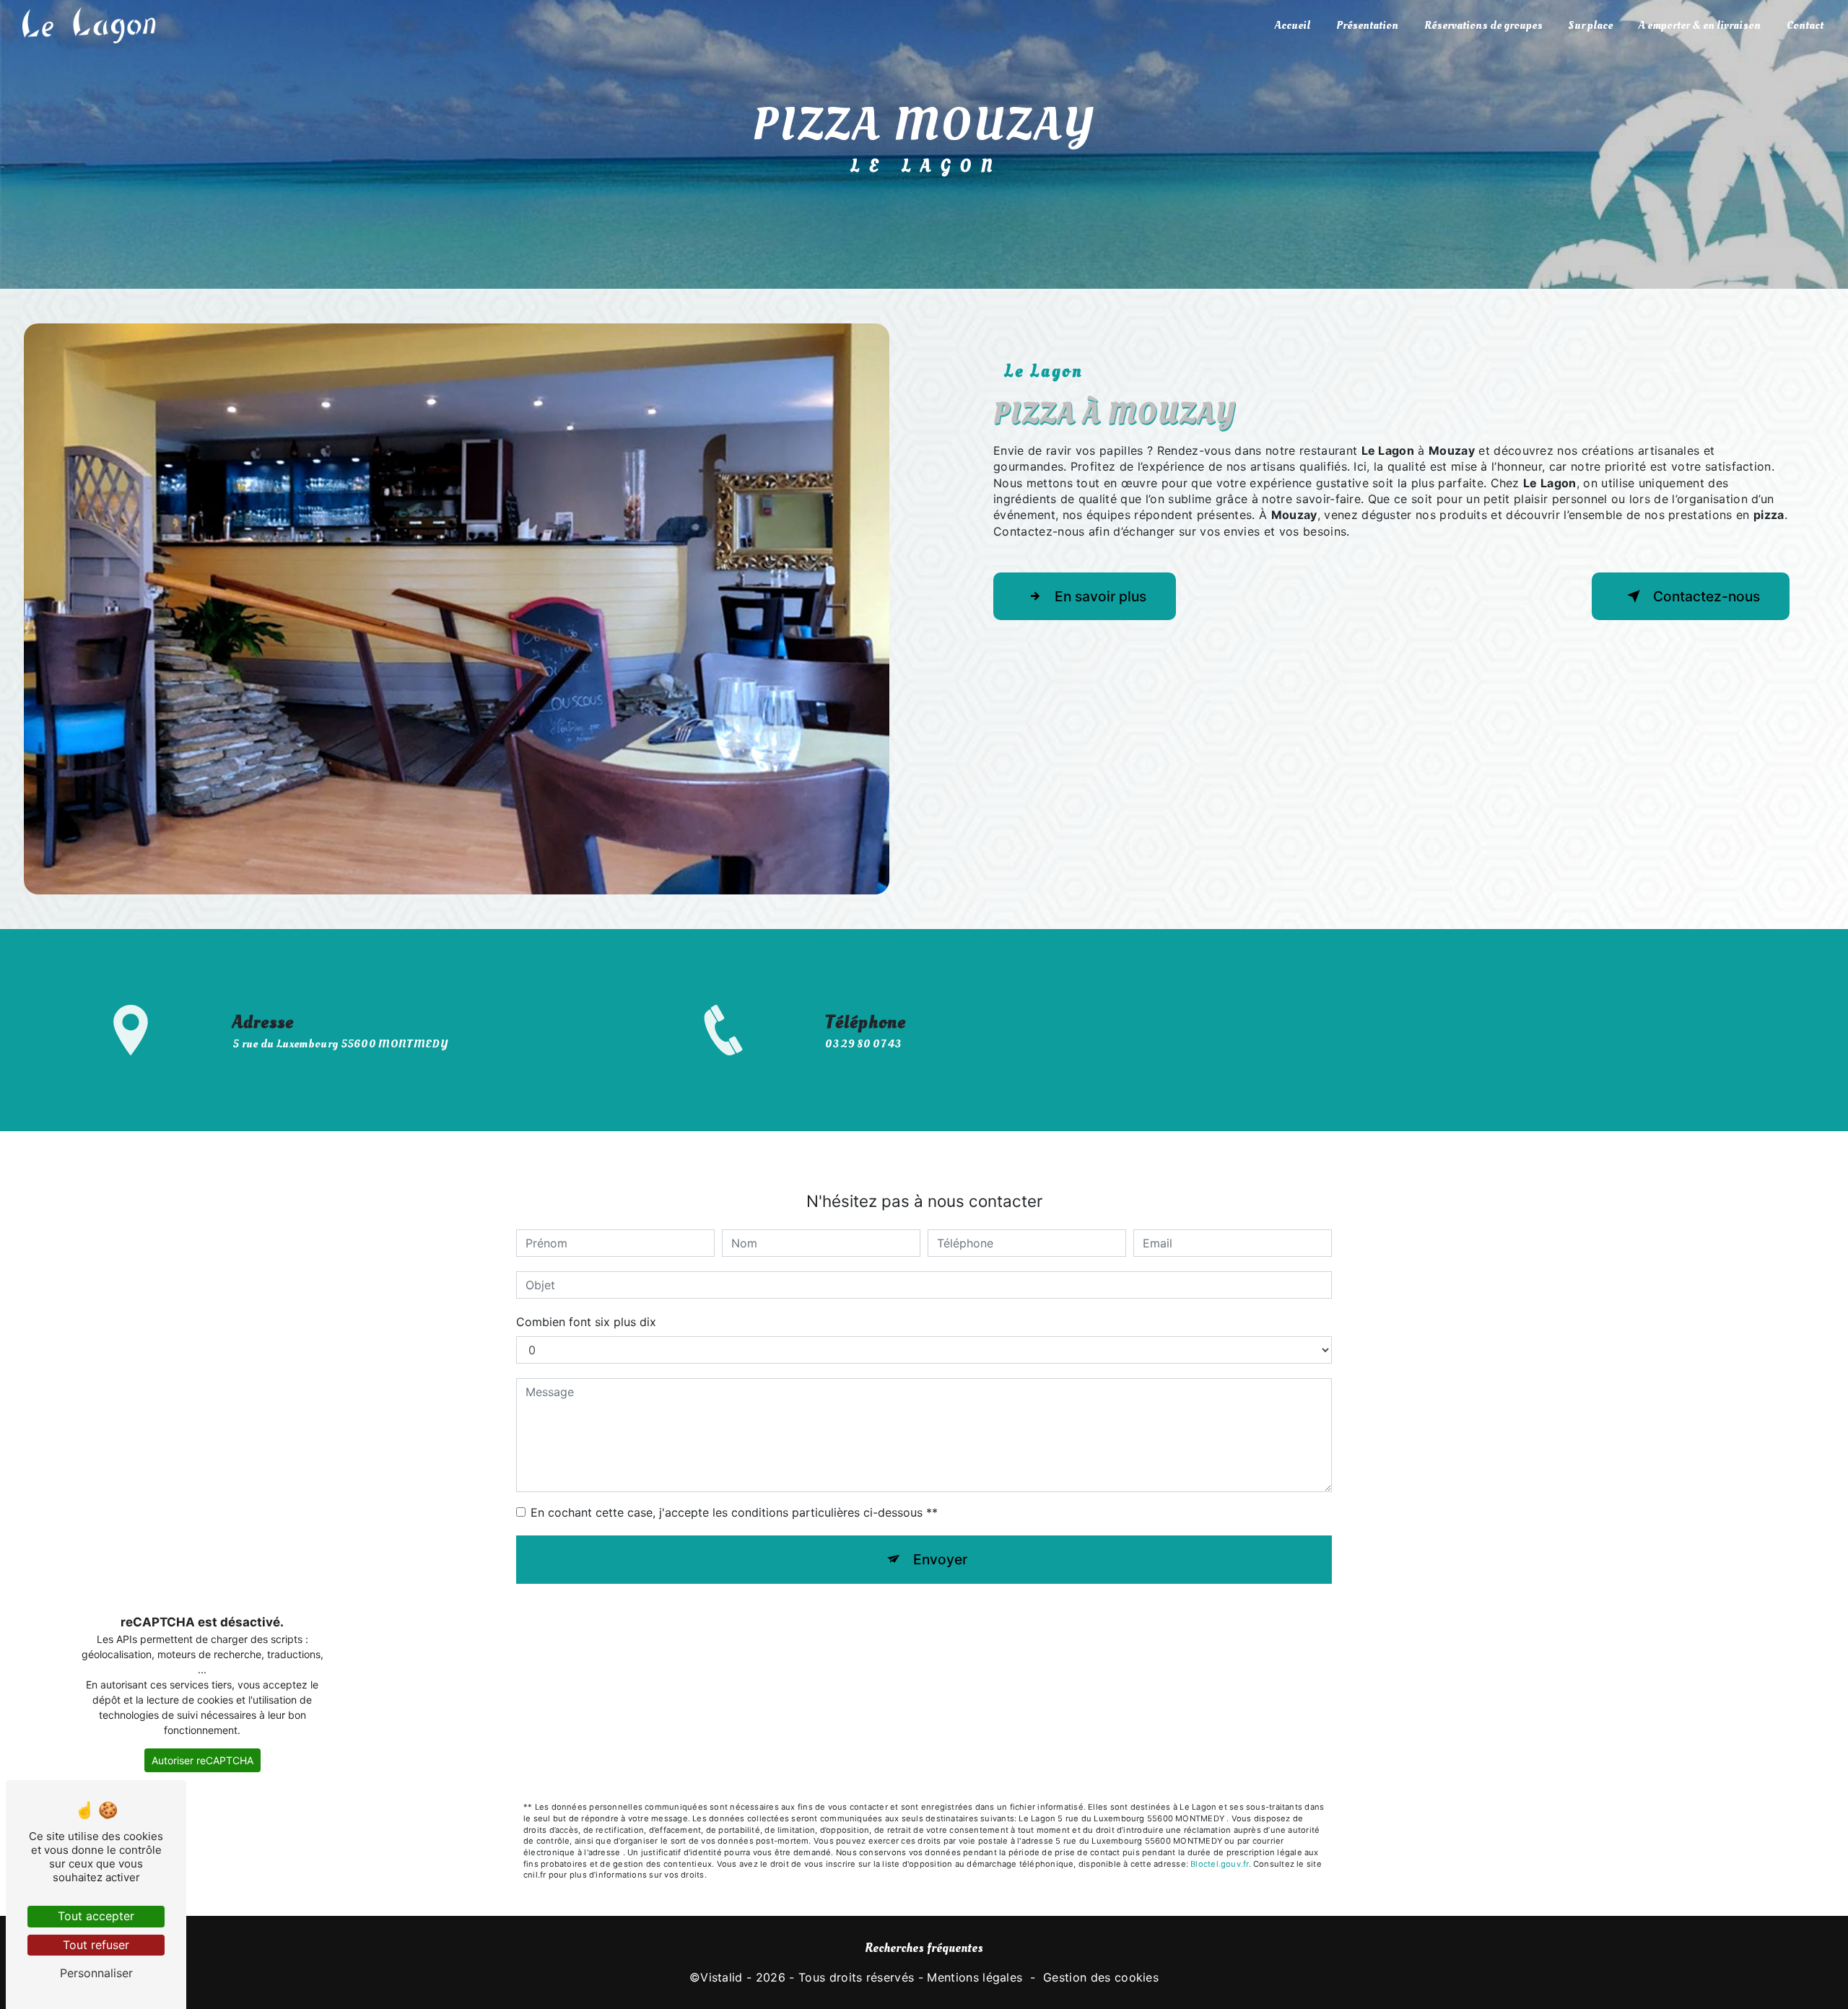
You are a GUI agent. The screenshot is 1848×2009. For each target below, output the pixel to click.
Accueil (1293, 25)
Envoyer (940, 1559)
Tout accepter (96, 1916)
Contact (1805, 25)
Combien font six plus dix (586, 1322)
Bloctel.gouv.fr (1219, 1864)
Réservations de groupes (1483, 25)
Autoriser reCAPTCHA (202, 1760)
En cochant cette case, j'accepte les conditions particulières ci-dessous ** (734, 1512)
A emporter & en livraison (1700, 25)
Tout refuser (96, 1945)
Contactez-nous (1707, 596)
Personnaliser (96, 1973)
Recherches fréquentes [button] (924, 1948)
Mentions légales (975, 1977)
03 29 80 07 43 (863, 1044)
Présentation (1367, 25)
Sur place (1591, 25)
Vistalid (722, 1977)
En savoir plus (1100, 596)
